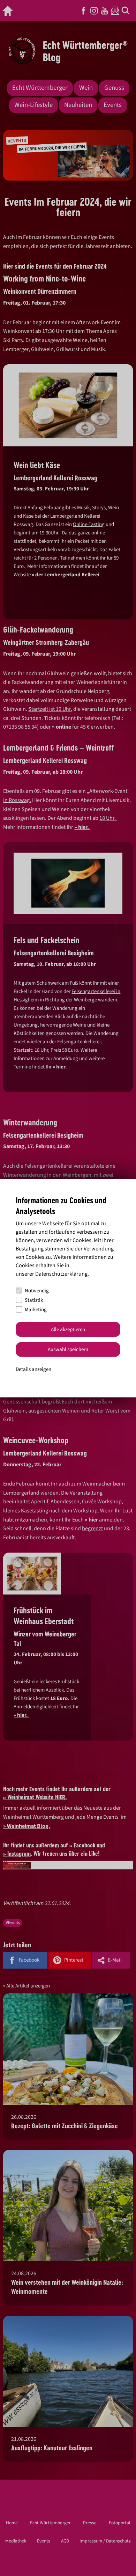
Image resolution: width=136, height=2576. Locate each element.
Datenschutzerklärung (61, 1274)
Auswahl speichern (68, 1349)
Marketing (36, 1309)
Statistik (34, 1300)
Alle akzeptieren (68, 1329)
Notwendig (37, 1290)
